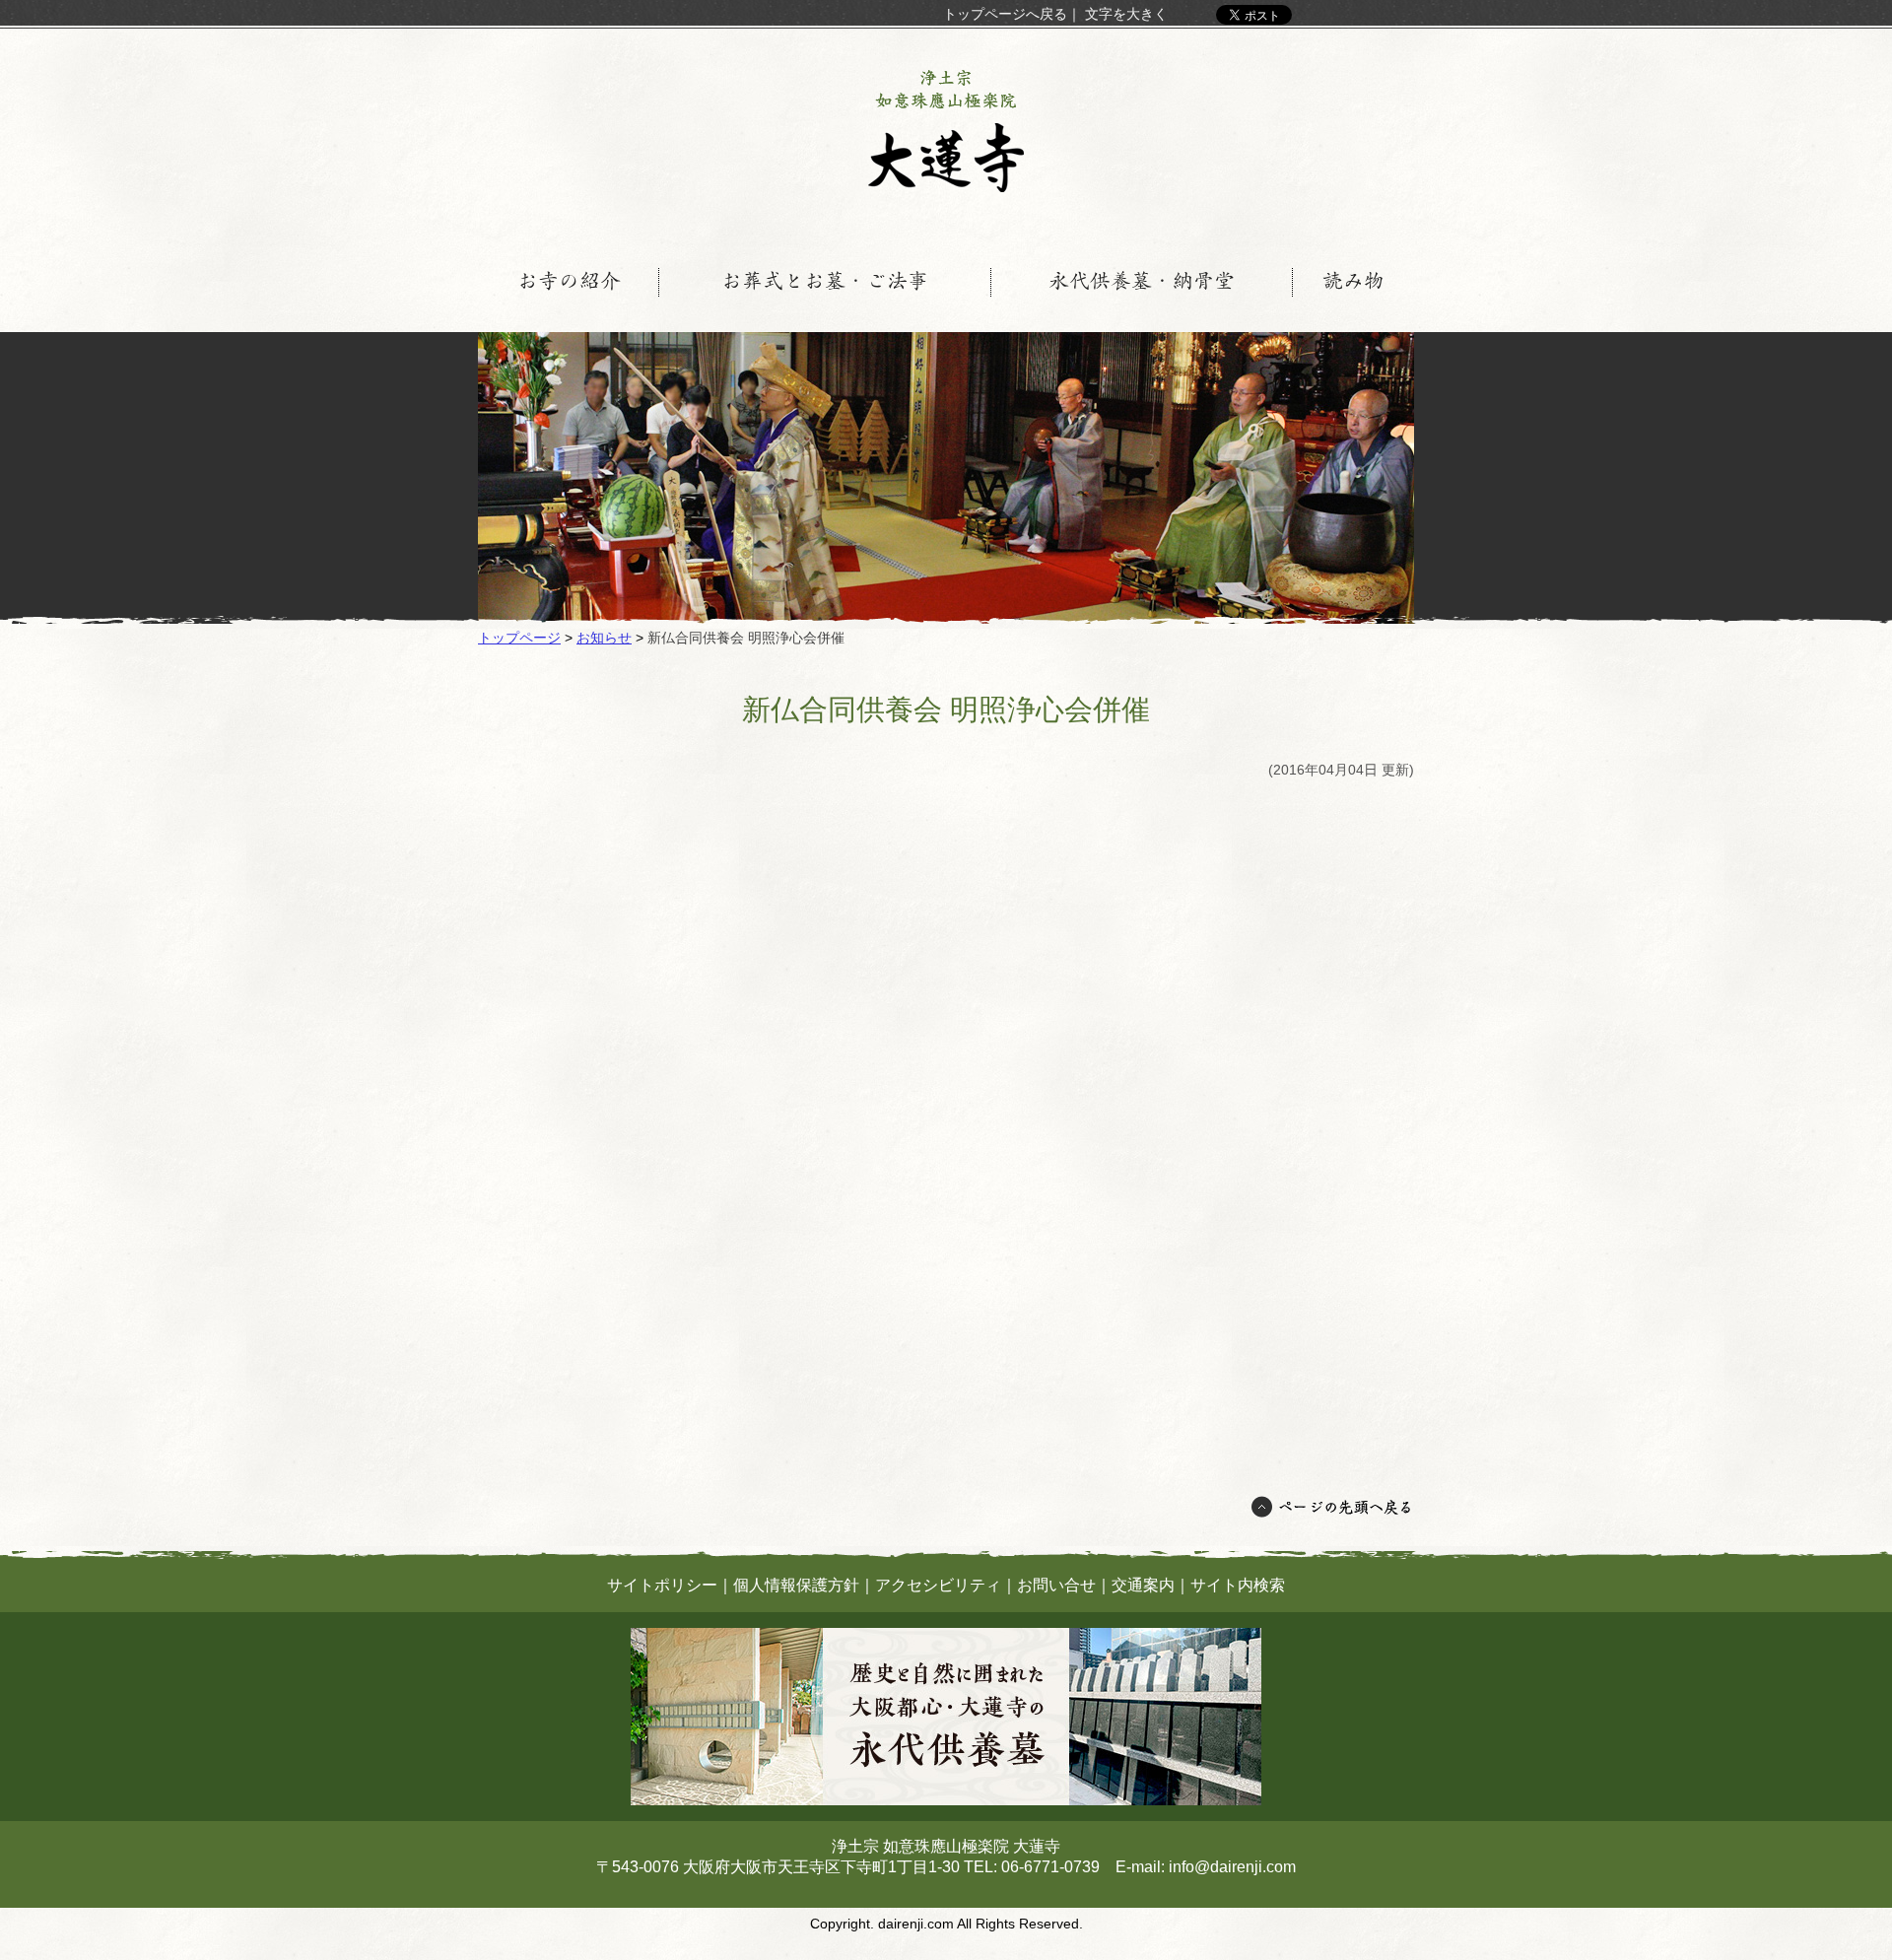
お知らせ (604, 638)
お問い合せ (1056, 1585)
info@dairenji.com (1232, 1867)
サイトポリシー (662, 1585)
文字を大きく (1126, 14)
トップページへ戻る (1005, 14)
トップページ (519, 638)
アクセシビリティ (938, 1585)
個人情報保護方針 (796, 1585)
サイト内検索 (1238, 1585)
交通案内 (1143, 1585)
